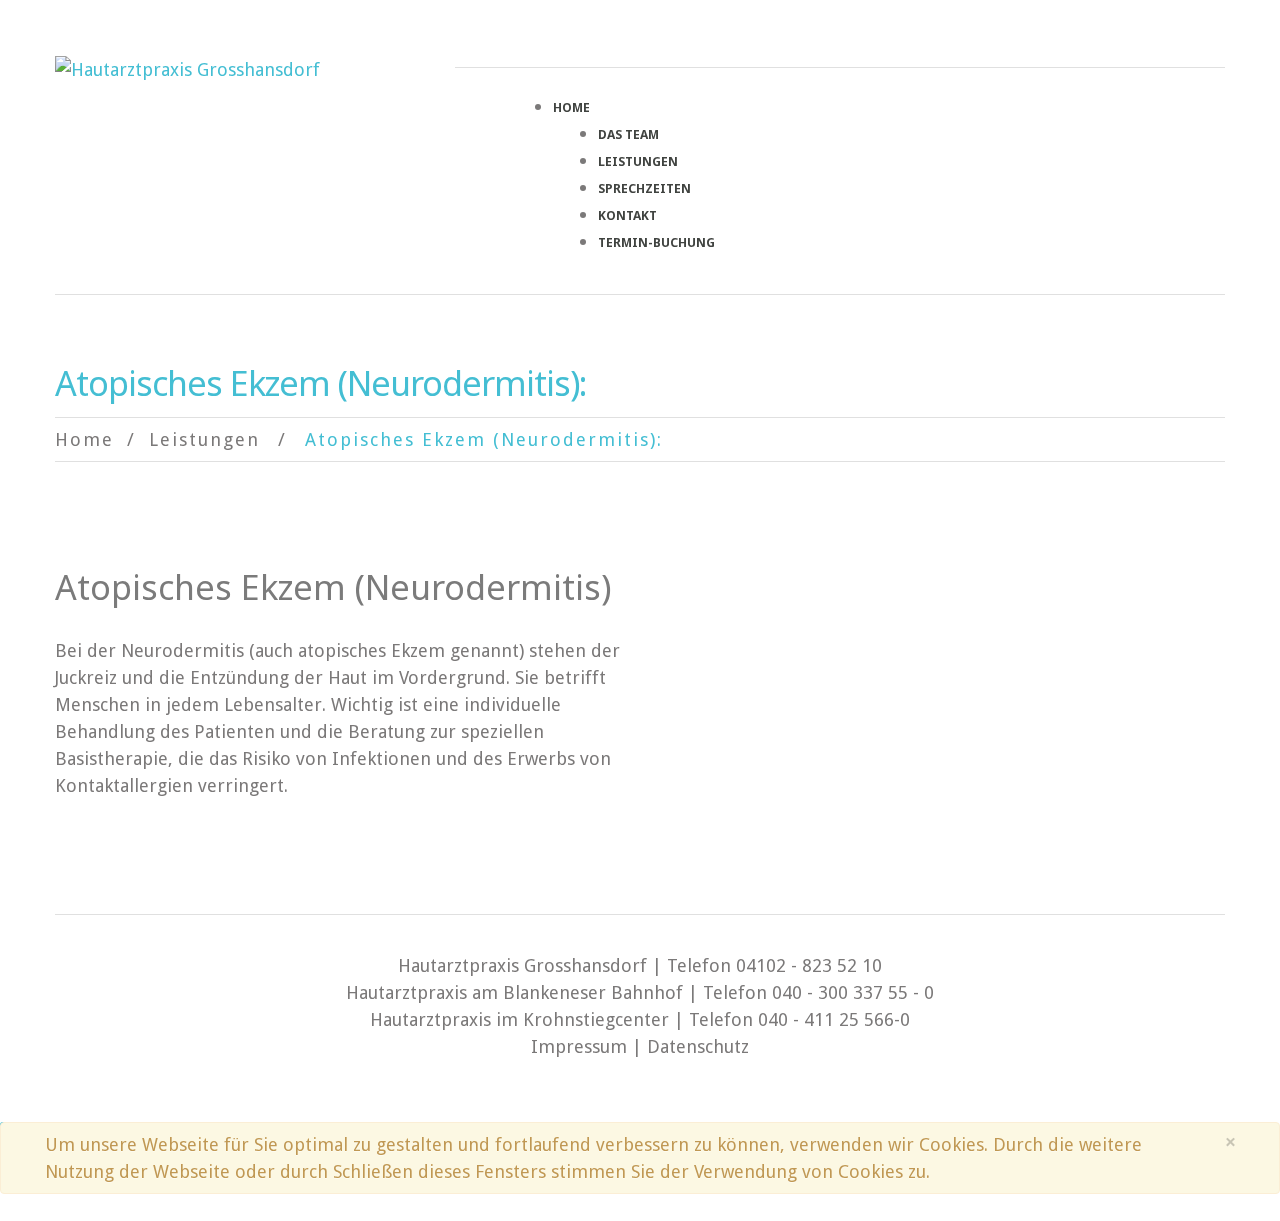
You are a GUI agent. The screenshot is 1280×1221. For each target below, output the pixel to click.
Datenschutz (698, 1046)
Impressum (579, 1046)
